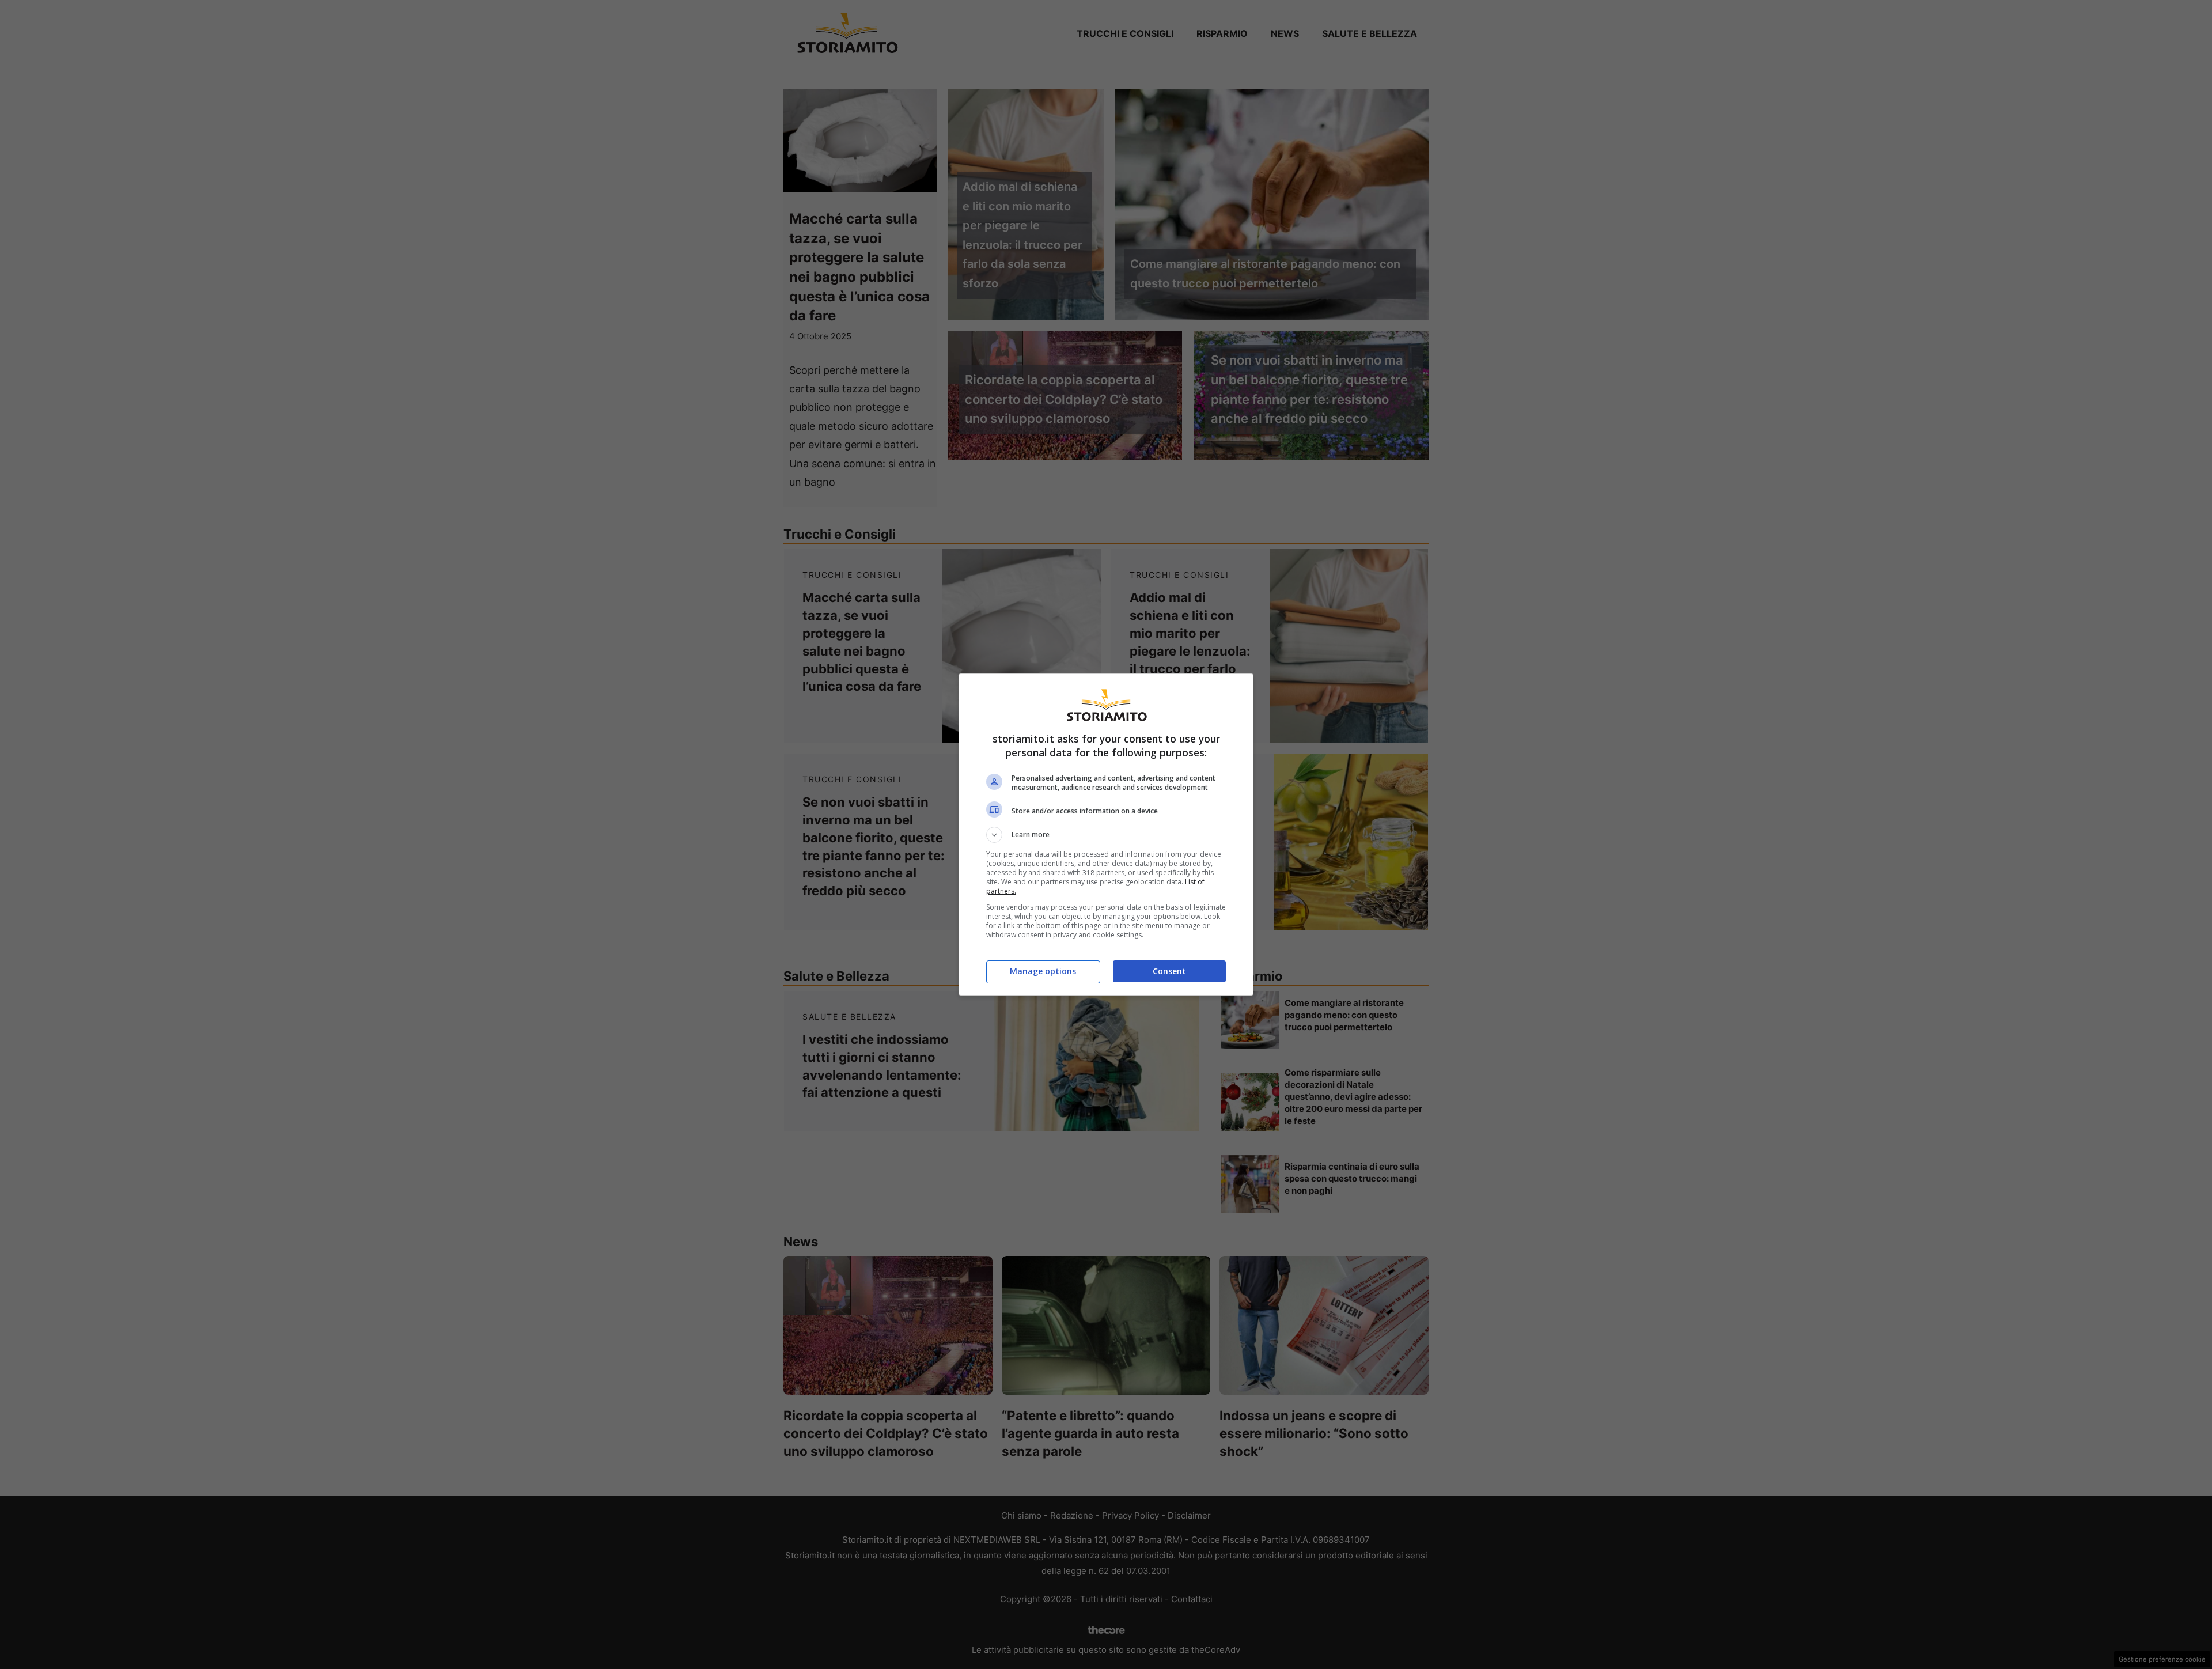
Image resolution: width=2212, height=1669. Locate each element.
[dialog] (1106, 834)
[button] (1106, 835)
